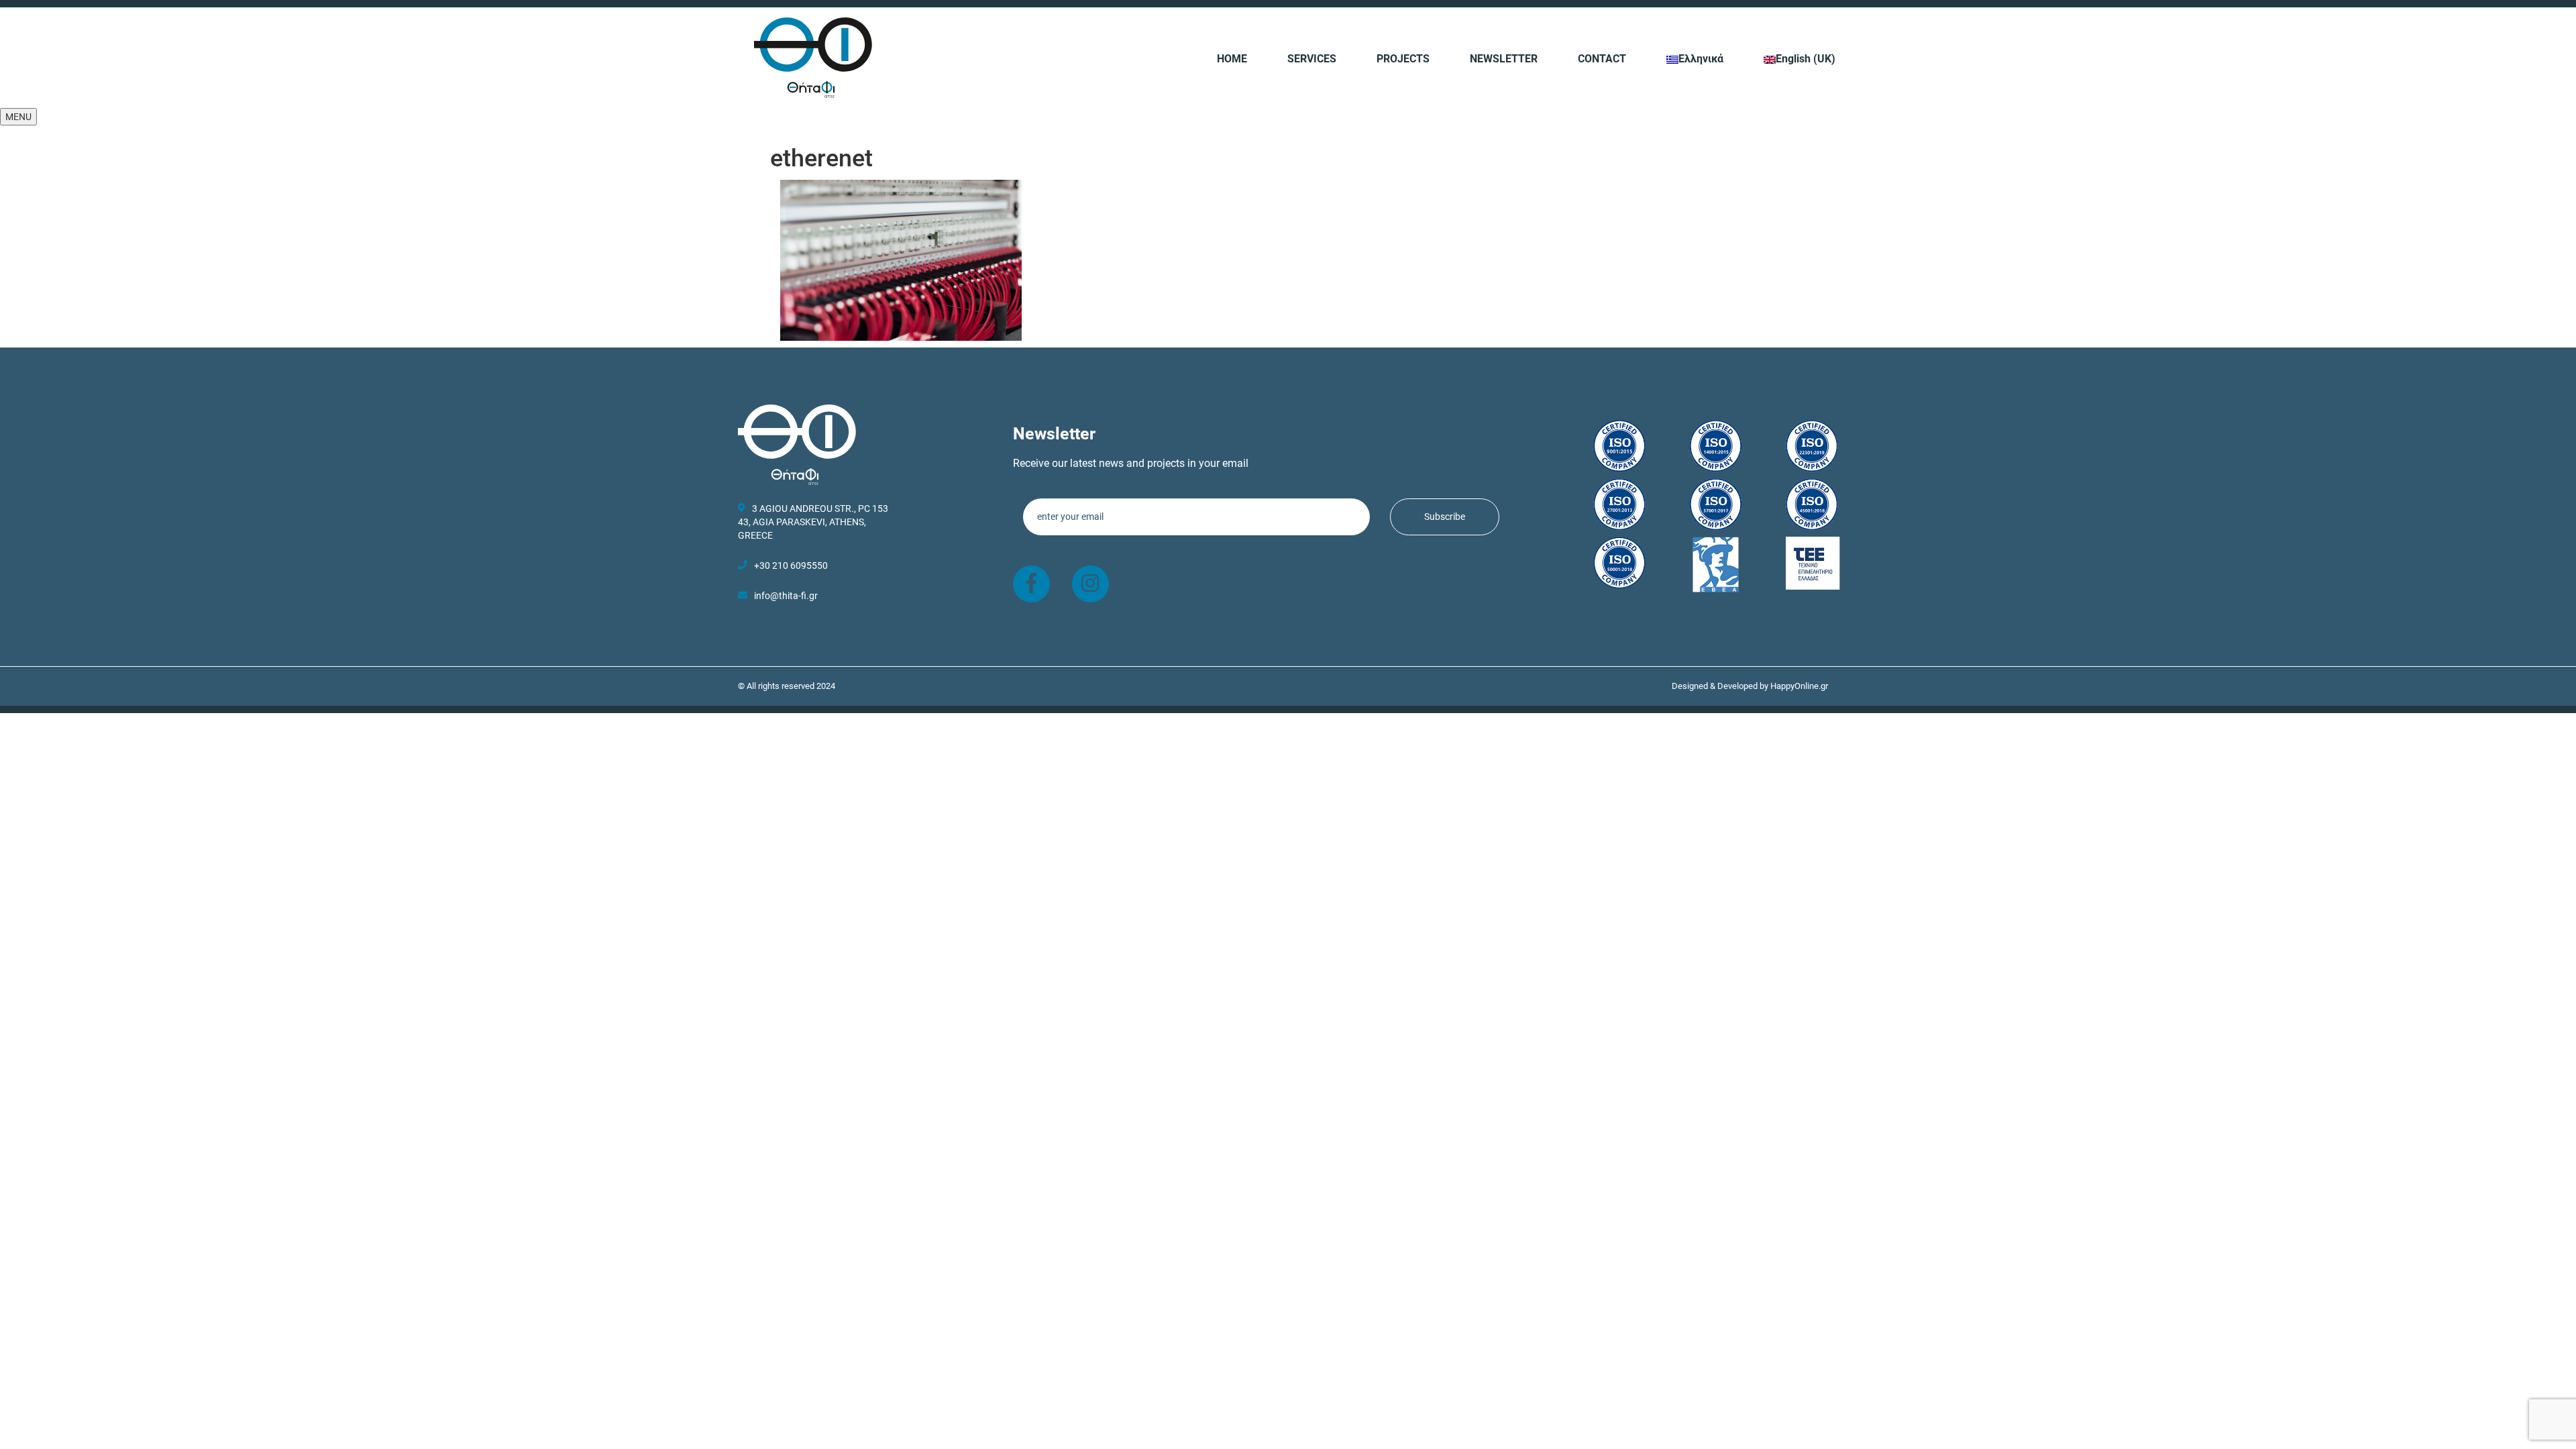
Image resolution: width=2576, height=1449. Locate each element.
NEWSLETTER (1504, 59)
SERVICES (1312, 59)
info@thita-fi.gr (786, 596)
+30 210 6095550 (791, 566)
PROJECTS (1403, 59)
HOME (1232, 59)
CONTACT (1602, 59)
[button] (18, 117)
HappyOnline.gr (1799, 686)
